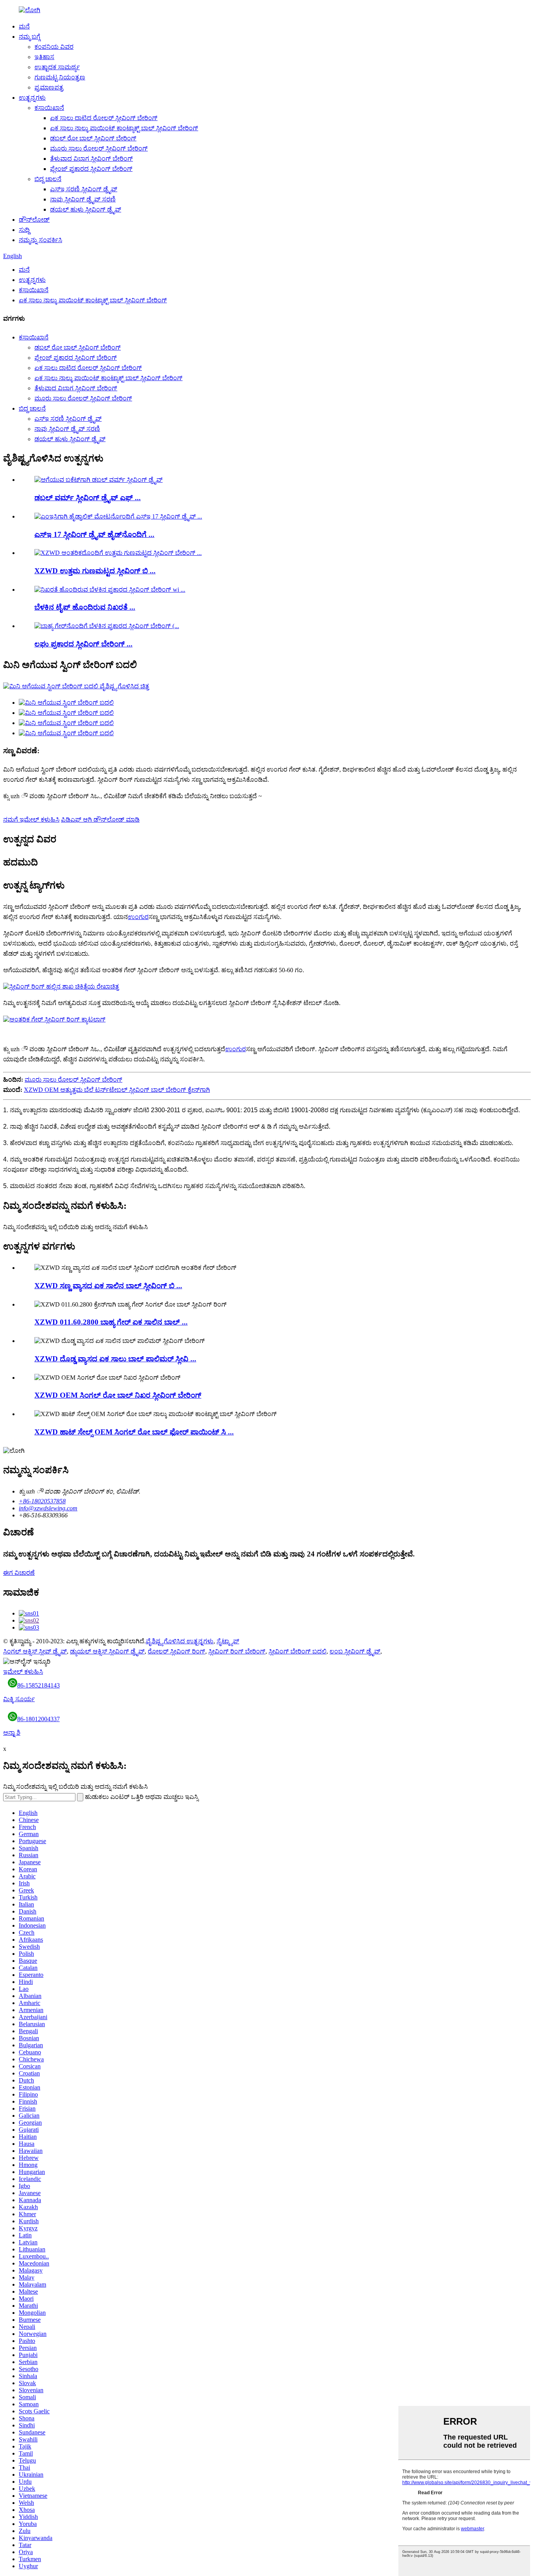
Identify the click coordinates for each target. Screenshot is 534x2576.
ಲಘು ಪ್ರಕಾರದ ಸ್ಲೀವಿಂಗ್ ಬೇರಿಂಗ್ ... (83, 644)
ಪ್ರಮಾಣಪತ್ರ (49, 87)
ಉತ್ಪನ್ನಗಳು (32, 98)
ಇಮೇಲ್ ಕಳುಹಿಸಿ (23, 1672)
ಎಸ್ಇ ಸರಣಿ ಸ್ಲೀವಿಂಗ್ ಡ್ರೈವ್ (84, 189)
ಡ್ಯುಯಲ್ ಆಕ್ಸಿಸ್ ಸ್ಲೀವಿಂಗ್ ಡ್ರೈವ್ (107, 1651)
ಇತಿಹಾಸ (44, 57)
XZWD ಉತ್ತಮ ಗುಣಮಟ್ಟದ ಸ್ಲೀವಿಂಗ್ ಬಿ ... (95, 571)
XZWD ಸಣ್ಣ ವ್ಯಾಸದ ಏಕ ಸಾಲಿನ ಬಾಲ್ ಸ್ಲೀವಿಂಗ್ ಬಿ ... (108, 1286)
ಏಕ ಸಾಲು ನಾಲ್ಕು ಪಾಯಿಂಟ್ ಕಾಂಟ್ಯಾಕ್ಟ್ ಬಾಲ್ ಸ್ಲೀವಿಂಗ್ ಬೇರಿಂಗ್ (124, 128)
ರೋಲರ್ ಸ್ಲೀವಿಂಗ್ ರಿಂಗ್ (177, 1651)
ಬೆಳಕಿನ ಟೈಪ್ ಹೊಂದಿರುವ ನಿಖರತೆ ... (85, 607)
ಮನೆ (24, 26)
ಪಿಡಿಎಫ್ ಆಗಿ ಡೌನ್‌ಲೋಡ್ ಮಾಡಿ (100, 819)
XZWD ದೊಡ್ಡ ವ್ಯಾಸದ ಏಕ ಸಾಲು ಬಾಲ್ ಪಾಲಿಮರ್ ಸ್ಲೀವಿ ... (115, 1359)
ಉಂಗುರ (138, 917)
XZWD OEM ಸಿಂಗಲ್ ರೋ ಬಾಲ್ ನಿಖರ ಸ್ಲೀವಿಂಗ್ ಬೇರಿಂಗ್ (118, 1395)
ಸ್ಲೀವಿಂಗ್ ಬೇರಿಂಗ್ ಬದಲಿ (297, 1651)
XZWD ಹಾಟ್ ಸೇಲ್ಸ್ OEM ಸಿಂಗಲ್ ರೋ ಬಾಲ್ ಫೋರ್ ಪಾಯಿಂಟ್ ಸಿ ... (134, 1432)
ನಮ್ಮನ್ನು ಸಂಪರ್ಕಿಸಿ (40, 240)
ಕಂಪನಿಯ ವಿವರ (54, 47)
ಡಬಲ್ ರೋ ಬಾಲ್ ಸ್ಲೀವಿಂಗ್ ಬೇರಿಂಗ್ (93, 138)
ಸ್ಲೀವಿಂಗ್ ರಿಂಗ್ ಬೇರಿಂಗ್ (237, 1651)
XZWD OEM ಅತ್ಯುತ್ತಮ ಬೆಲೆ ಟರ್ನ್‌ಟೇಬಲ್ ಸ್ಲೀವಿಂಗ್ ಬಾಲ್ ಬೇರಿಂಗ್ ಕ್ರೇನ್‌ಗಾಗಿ (117, 1090)
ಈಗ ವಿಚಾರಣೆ (19, 1573)
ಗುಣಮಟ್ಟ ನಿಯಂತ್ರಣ (60, 77)
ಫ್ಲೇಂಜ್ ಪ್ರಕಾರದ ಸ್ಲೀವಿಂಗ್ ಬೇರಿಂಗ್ (91, 169)
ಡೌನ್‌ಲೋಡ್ (34, 220)
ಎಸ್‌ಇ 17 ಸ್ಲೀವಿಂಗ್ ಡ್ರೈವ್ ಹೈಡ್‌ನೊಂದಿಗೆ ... (94, 534)
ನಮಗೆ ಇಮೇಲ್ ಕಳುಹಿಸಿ (31, 819)
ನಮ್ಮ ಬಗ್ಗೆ (30, 37)
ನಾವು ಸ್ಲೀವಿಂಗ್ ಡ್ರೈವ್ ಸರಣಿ (83, 199)
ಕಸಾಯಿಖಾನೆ (49, 108)
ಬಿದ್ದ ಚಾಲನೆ (48, 179)
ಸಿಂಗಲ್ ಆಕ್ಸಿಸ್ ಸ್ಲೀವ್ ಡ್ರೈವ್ (35, 1651)
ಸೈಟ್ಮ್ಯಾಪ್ (228, 1641)
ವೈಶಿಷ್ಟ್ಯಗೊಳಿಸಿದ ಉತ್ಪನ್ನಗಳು (180, 1641)
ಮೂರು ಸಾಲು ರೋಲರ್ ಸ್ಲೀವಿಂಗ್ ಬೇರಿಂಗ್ (99, 148)
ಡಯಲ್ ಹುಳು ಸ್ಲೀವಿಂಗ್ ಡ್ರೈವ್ (86, 209)
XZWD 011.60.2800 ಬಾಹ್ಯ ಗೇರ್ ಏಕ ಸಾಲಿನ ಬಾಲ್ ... (111, 1322)
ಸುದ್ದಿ (24, 230)
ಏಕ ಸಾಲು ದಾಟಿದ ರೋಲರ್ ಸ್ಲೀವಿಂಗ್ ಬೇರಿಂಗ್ (104, 118)
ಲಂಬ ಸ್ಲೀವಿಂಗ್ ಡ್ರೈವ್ (355, 1651)
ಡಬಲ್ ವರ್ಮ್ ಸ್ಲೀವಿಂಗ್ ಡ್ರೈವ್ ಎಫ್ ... (88, 498)
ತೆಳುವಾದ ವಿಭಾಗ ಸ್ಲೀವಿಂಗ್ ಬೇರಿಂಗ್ (91, 159)
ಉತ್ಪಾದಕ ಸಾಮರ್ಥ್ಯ (57, 67)
